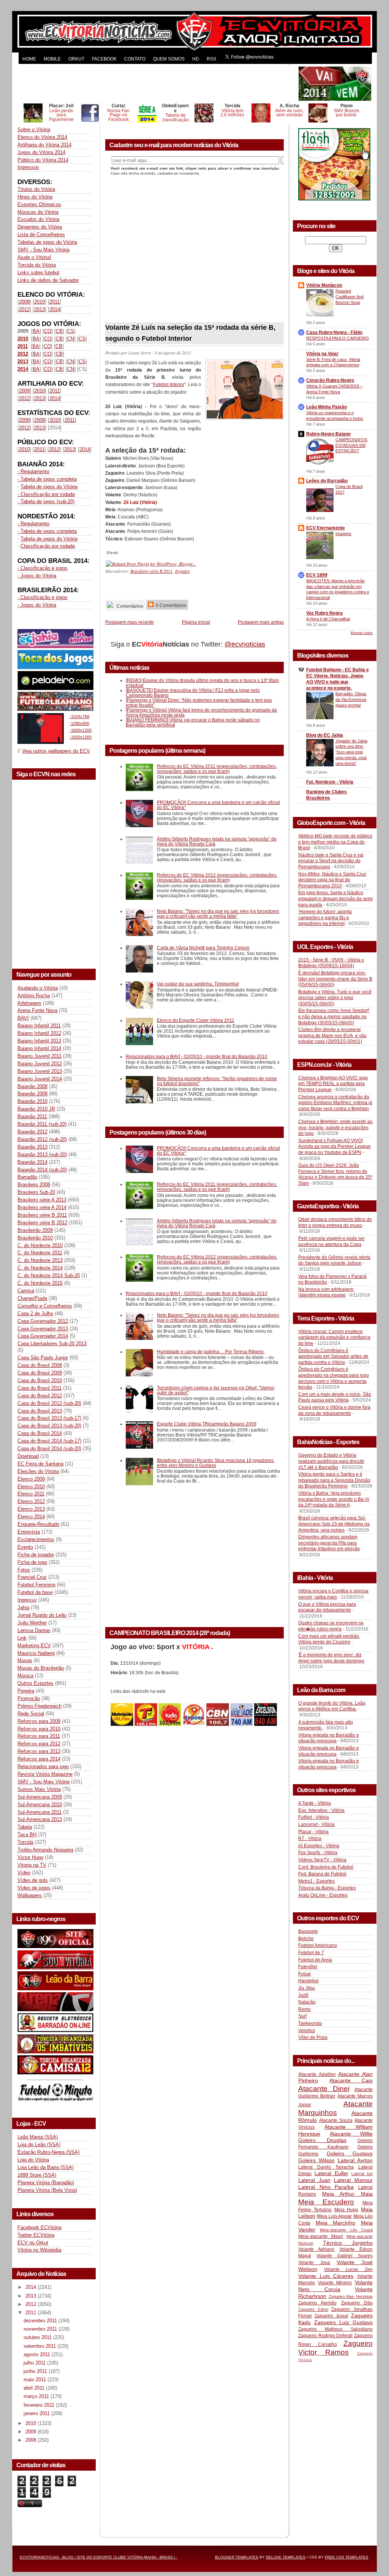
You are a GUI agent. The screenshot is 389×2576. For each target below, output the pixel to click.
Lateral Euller (331, 2173)
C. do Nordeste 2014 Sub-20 (49, 1275)
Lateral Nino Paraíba (326, 2187)
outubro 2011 (38, 2337)
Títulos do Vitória (36, 189)
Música (25, 1676)
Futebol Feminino (36, 1585)
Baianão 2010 (32, 1101)
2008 (24, 420)
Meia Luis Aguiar (334, 2216)
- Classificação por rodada (46, 494)
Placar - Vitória (313, 1832)
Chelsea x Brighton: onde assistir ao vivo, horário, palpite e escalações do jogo (335, 1127)
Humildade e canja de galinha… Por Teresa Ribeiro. (211, 1352)
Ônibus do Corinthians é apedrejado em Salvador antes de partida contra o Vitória (333, 1356)
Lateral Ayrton (355, 2160)
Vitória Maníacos (324, 285)
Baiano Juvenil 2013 (40, 1071)
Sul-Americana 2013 (40, 1819)
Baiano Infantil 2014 (39, 1048)
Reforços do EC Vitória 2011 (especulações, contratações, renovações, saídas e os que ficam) (217, 769)
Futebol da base (35, 1592)
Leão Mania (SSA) (38, 2137)
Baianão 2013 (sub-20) (42, 1155)
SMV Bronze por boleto (346, 113)
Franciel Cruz (32, 1577)
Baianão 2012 (32, 1132)
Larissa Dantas (34, 1630)
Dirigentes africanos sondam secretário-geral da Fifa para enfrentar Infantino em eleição (329, 1543)
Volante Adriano (316, 2249)
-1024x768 (79, 717)
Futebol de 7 (311, 1953)
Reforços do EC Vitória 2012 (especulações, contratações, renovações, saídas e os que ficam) (217, 877)
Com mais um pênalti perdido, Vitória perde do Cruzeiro (329, 1639)
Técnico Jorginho (348, 2243)
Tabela (25, 1827)
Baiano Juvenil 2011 (40, 1056)
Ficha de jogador (36, 1555)
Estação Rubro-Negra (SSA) (48, 2152)
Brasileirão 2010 (35, 1238)
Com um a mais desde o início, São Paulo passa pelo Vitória (335, 1397)
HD (196, 59)
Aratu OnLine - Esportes (323, 1895)
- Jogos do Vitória (37, 576)
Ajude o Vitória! (34, 257)
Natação (307, 2002)
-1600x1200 (81, 730)
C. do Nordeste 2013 (40, 1260)
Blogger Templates (237, 2557)
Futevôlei (308, 1967)
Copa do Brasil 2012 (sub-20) (49, 1403)
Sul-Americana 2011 (40, 1812)
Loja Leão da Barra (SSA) (46, 2167)
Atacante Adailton (317, 2074)
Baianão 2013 (32, 1147)
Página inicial (196, 622)
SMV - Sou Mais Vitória (43, 250)
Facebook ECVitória (40, 2227)
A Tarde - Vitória (315, 1803)
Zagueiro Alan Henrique (351, 2296)
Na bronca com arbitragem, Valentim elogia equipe (326, 1292)
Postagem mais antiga (261, 622)
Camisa (26, 1291)
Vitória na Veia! (322, 354)
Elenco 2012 (31, 1501)
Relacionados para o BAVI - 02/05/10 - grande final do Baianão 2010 (197, 1056)
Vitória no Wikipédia (39, 2250)
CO (48, 331)
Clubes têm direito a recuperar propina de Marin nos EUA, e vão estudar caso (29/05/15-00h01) (332, 1035)
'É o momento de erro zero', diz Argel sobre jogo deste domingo (331, 1658)
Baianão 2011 (32, 1116)
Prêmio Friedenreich (40, 1706)
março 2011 (37, 2396)
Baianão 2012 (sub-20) (42, 1139)
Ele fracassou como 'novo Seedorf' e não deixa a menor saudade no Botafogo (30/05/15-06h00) (334, 1016)
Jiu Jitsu (307, 1988)
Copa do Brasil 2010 (40, 1380)
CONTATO (135, 59)
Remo (304, 2009)
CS (71, 331)
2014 (55, 309)
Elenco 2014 (31, 1517)
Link (22, 1638)
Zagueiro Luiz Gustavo (343, 2322)
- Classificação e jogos (43, 568)
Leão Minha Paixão (327, 407)
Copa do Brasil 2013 (40, 1411)
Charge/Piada (32, 1298)
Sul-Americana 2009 (40, 1797)
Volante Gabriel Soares (345, 2256)
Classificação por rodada (48, 546)
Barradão (27, 1177)
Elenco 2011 (31, 1494)
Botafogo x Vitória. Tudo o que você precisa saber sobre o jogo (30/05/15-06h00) (335, 998)
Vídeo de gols (33, 1880)
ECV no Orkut (33, 2243)
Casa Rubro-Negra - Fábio (334, 332)
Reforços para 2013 (39, 1751)
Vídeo (24, 1873)
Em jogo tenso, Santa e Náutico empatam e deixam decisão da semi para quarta (335, 899)
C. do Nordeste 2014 (40, 1268)
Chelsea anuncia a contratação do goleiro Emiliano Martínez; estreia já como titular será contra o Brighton (335, 1103)
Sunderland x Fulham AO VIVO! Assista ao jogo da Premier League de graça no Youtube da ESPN (334, 1147)
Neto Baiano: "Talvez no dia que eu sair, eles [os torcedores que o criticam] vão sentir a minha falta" (218, 914)
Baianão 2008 (32, 1086)
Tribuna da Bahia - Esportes (327, 1888)
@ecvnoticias (245, 644)
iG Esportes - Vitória (319, 1846)
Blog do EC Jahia (325, 735)
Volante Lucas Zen (348, 2269)
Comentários (129, 606)
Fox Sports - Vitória (318, 1853)
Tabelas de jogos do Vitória (47, 242)
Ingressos (28, 167)
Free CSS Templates (346, 2557)
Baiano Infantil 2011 (39, 1026)
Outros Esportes (36, 1683)
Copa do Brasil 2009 (40, 1373)
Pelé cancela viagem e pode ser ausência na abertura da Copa (331, 1241)
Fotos (24, 1570)
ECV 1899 (317, 575)
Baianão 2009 (32, 1094)
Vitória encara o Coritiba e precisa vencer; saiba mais (333, 1594)
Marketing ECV (34, 1646)
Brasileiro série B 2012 (42, 1223)
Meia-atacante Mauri (321, 2236)
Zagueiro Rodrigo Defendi (325, 2336)
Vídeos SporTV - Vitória (322, 1860)
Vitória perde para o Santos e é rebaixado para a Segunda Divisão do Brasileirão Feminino (334, 1480)
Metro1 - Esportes (316, 1881)
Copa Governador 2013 (43, 1329)
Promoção (29, 1698)
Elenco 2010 (31, 1487)
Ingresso (27, 1600)
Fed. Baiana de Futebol (322, 1874)
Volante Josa (314, 2263)
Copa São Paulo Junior (43, 1358)
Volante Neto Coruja (335, 2286)
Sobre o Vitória (34, 130)
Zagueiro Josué (331, 2316)
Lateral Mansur (353, 2180)
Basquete (308, 1931)
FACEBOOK (104, 59)
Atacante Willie (351, 2134)
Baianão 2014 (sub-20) (42, 1170)
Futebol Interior (169, 385)
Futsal (304, 1974)
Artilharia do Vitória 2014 (44, 145)
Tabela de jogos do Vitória (49, 487)
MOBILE (52, 59)
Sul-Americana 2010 (40, 1804)
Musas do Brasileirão (41, 1668)
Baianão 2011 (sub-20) (42, 1124)
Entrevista (29, 1532)
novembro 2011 (41, 2329)
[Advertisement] (157, 84)
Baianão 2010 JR (36, 1109)
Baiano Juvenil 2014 (40, 1079)
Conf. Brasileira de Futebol (326, 1867)
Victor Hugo (30, 1857)
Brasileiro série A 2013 (42, 1200)
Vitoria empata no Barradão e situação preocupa (329, 1738)
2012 (24, 309)
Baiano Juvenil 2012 (40, 1064)
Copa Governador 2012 (43, 1321)
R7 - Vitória (310, 1839)
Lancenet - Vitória (316, 1824)
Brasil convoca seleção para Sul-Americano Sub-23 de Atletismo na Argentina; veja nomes (334, 1524)
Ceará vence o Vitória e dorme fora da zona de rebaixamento (334, 1410)
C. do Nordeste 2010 (40, 1245)
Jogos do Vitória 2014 (41, 152)
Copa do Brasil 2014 (40, 1433)
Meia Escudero (326, 2202)
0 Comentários (170, 605)
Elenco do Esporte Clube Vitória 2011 (196, 1020)
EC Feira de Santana (40, 1464)
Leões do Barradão (327, 481)
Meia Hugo (346, 2210)
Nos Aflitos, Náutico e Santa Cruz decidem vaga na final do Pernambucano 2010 (332, 880)
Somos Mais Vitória (39, 1789)
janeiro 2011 (37, 2413)
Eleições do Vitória (38, 1471)
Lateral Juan (314, 2180)
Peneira (26, 1691)
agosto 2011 (38, 2354)
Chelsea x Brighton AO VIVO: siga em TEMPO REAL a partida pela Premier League (333, 1084)
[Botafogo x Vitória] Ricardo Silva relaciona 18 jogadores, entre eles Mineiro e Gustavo (216, 1463)
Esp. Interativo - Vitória (321, 1810)
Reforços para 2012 (39, 1744)
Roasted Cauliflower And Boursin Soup (349, 297)
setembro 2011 (40, 2346)
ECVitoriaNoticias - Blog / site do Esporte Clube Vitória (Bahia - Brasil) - (98, 2557)
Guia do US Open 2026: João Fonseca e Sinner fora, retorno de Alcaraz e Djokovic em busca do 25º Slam (335, 1174)
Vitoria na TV (32, 1865)
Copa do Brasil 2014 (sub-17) (49, 1441)
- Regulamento (33, 471)
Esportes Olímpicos (39, 204)
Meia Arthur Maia (347, 2194)
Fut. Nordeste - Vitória (330, 782)
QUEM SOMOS (169, 59)
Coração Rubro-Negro (330, 380)
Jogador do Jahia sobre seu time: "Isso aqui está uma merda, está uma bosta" (351, 752)
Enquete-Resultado (38, 1524)
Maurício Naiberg (36, 1653)
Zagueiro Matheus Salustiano (335, 2329)
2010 (40, 302)
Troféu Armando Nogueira (45, 1850)
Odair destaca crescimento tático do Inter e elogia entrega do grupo (335, 1222)
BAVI (23, 1018)
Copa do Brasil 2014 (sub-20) (49, 1449)
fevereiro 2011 (40, 2405)
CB (59, 331)
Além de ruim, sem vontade (289, 113)
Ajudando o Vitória (38, 988)
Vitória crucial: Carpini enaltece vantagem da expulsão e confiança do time (334, 1337)
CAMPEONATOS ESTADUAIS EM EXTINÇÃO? (351, 445)
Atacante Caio (351, 2080)
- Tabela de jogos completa (47, 479)
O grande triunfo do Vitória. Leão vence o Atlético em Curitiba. (332, 1706)
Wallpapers (30, 1895)
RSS (211, 59)
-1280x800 (79, 723)
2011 (55, 302)
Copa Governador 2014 (43, 1336)
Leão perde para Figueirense (61, 115)
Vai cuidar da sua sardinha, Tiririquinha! (198, 984)
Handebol (308, 1981)
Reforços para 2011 (39, 1736)
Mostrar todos (362, 633)
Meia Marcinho (336, 2223)
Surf (302, 2016)
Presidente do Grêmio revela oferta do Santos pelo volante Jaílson (334, 1260)
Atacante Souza (336, 2120)
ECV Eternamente (326, 528)
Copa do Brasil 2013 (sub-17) (49, 1418)
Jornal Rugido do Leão (42, 1615)
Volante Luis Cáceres (326, 2276)
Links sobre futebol (38, 273)
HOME (29, 59)
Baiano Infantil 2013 (39, 1041)
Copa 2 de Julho (35, 1313)
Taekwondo (310, 2023)
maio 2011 (36, 2380)
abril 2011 (35, 2388)
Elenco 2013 (31, 1509)
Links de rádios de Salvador (48, 280)
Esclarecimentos (36, 1539)
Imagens (343, 534)
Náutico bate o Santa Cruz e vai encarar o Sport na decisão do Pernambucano (331, 861)
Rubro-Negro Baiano (328, 434)
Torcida (25, 1842)
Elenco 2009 (31, 1479)
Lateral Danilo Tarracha (326, 2167)
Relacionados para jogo (43, 1766)
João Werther (32, 1623)
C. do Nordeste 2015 (40, 1283)
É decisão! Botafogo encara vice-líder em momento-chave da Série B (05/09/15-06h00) (335, 979)
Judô (303, 1995)
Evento (25, 1547)
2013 (40, 309)
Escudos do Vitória (38, 219)
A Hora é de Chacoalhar (328, 619)
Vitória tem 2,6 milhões (232, 113)
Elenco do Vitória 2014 (42, 137)
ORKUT (76, 59)
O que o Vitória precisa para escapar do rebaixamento (327, 1607)
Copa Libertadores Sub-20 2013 (52, 1344)
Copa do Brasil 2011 (40, 1388)
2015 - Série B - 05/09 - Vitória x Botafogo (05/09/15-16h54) (331, 963)
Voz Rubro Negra (324, 613)
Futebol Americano (318, 1945)
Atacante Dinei (324, 2089)
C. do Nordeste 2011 (40, 1253)
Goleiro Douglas (322, 2140)
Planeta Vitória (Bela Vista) (47, 2190)
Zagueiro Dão (357, 2303)
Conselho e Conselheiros (45, 1306)
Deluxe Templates (286, 2557)
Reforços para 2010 (39, 1729)
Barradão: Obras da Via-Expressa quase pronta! (351, 699)
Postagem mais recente (130, 622)
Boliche (306, 1939)
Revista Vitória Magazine (45, 1774)
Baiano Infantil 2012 (39, 1033)
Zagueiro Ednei (313, 2309)
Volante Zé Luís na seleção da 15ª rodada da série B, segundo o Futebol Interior (190, 333)
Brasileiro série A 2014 (42, 1207)
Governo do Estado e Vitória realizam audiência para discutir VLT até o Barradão (331, 1461)
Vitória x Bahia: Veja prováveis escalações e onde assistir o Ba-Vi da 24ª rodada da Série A (334, 1499)
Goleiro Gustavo (350, 2153)
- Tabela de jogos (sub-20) (46, 501)
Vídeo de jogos (34, 1888)
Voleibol (307, 2031)
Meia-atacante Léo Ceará (346, 2230)
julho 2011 (35, 2363)
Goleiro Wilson (316, 2160)
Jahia (23, 1607)
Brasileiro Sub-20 (36, 1192)
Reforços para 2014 (39, 1759)
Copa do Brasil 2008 (40, 1365)
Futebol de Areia (315, 1960)
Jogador (182, 571)
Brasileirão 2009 (35, 1230)
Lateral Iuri (362, 2174)
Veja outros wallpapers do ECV (56, 751)
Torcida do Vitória (37, 265)
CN (71, 339)
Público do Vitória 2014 (43, 160)
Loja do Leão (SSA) (39, 2145)
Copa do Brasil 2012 (40, 1396)
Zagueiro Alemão (317, 2303)
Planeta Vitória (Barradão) (46, 2183)
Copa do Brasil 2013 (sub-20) (49, 1426)
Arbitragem (29, 1003)
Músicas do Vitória (38, 212)
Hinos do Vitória (35, 197)
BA (36, 331)
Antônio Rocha (34, 996)
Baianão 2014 (32, 1162)
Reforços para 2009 (39, 1721)
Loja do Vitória (33, 2160)
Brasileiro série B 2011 (42, 1215)
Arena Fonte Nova (37, 1010)
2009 (24, 302)
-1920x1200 (81, 737)
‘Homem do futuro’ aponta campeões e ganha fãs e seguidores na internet (325, 918)
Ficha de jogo (32, 1562)
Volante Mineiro (335, 2283)
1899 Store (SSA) (37, 2175)
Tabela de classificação (176, 117)
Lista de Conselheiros (41, 234)
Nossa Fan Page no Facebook (118, 115)
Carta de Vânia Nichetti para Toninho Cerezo (203, 948)
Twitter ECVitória (36, 2235)
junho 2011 (36, 2371)
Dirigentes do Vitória (40, 227)
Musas (25, 1660)
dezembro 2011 (41, 2321)
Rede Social (31, 1714)
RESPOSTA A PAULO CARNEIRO (338, 338)
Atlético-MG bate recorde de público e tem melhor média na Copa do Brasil (335, 842)
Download (28, 1456)
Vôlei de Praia (313, 2037)
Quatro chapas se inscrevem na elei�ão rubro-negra (331, 1626)
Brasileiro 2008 (34, 1185)
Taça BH (27, 1835)
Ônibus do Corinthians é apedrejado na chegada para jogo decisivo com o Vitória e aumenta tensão (334, 1378)
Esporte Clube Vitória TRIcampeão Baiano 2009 (207, 1424)
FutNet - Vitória (314, 1817)
